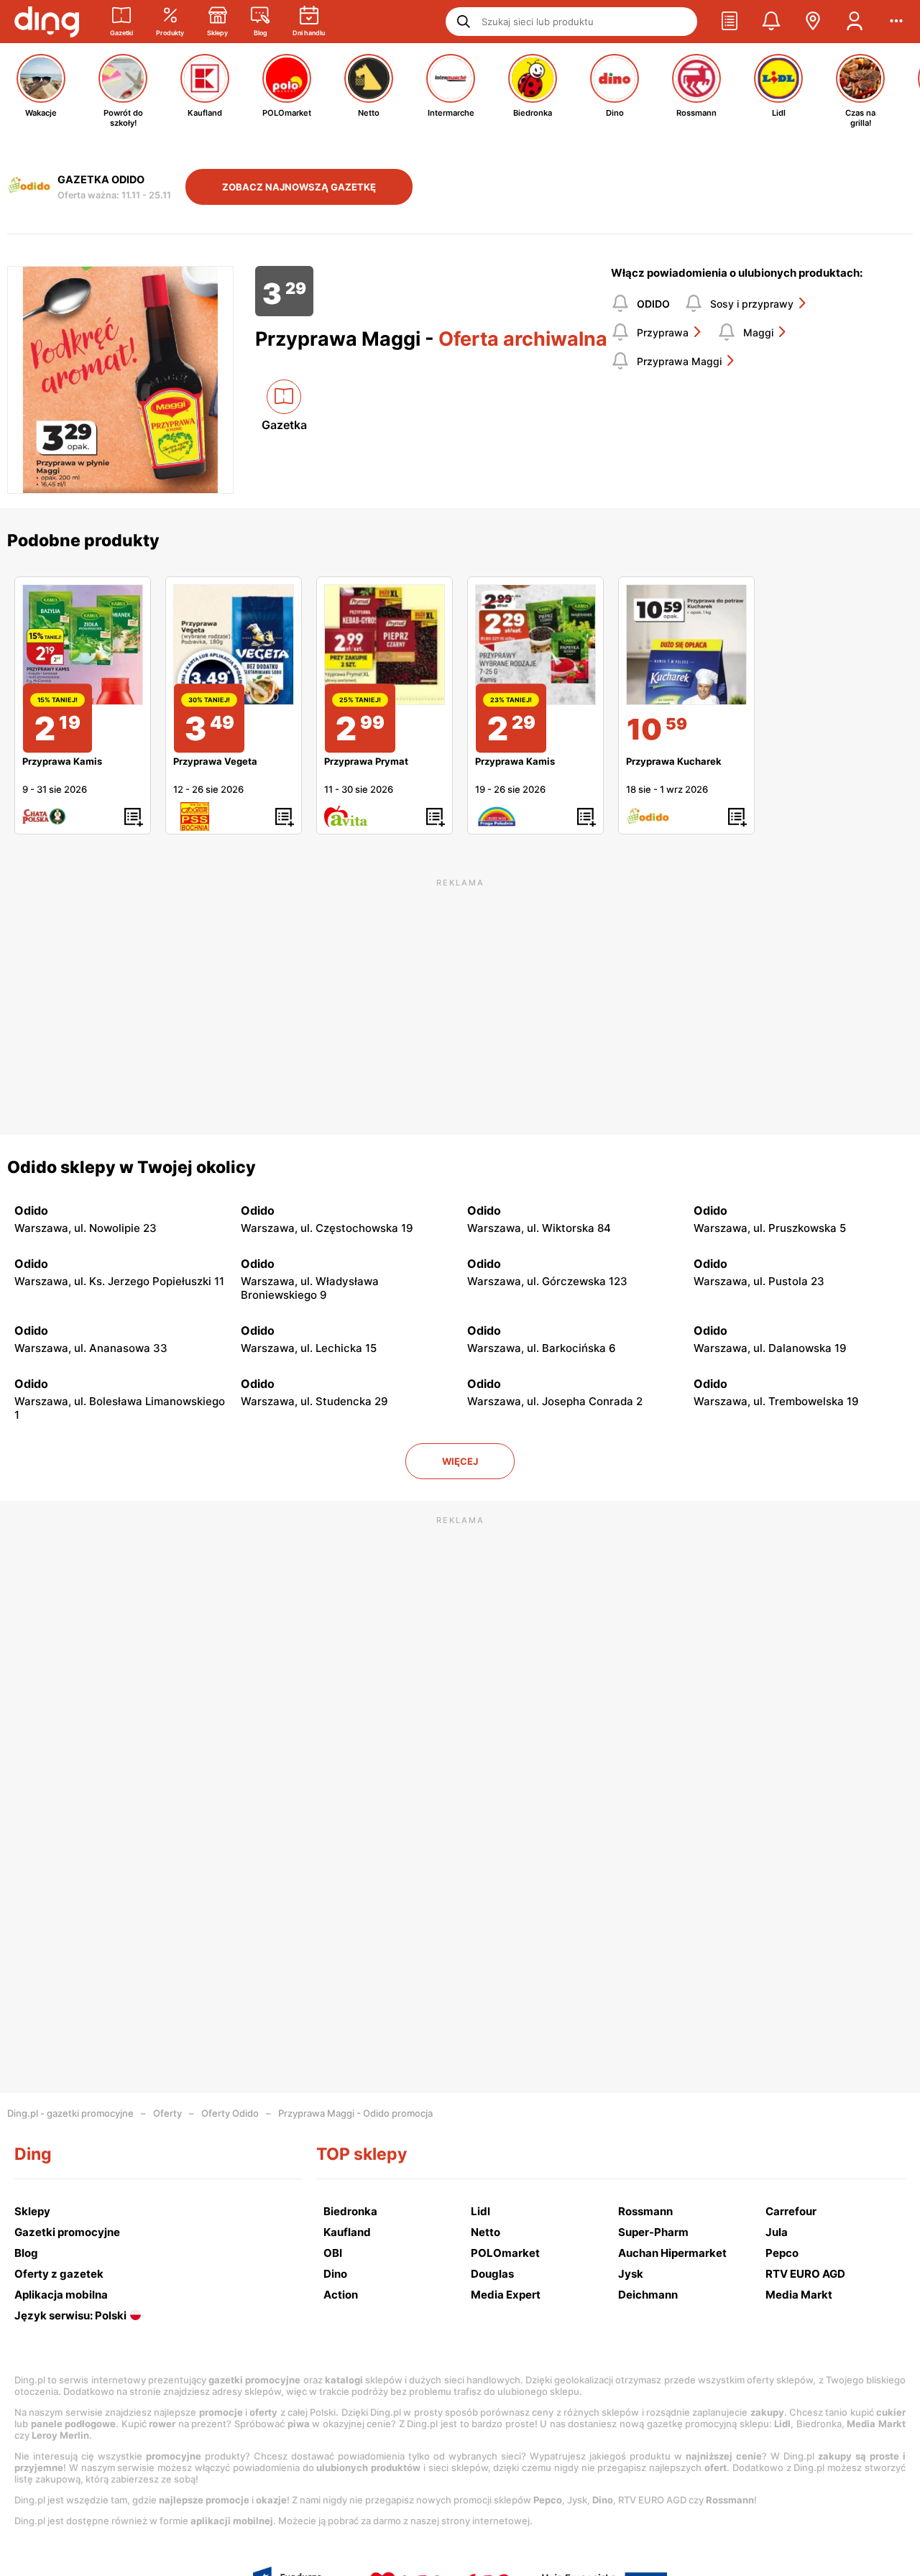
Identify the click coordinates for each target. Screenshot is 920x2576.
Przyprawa (663, 332)
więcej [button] (460, 1461)
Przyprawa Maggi (679, 361)
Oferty (167, 2113)
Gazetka (284, 425)
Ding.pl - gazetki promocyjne (70, 2113)
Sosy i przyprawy (752, 304)
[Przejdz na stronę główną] (47, 22)
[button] (730, 22)
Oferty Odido (230, 2113)
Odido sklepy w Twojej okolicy (132, 1167)
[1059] (686, 645)
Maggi (758, 332)
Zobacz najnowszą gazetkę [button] (299, 187)
